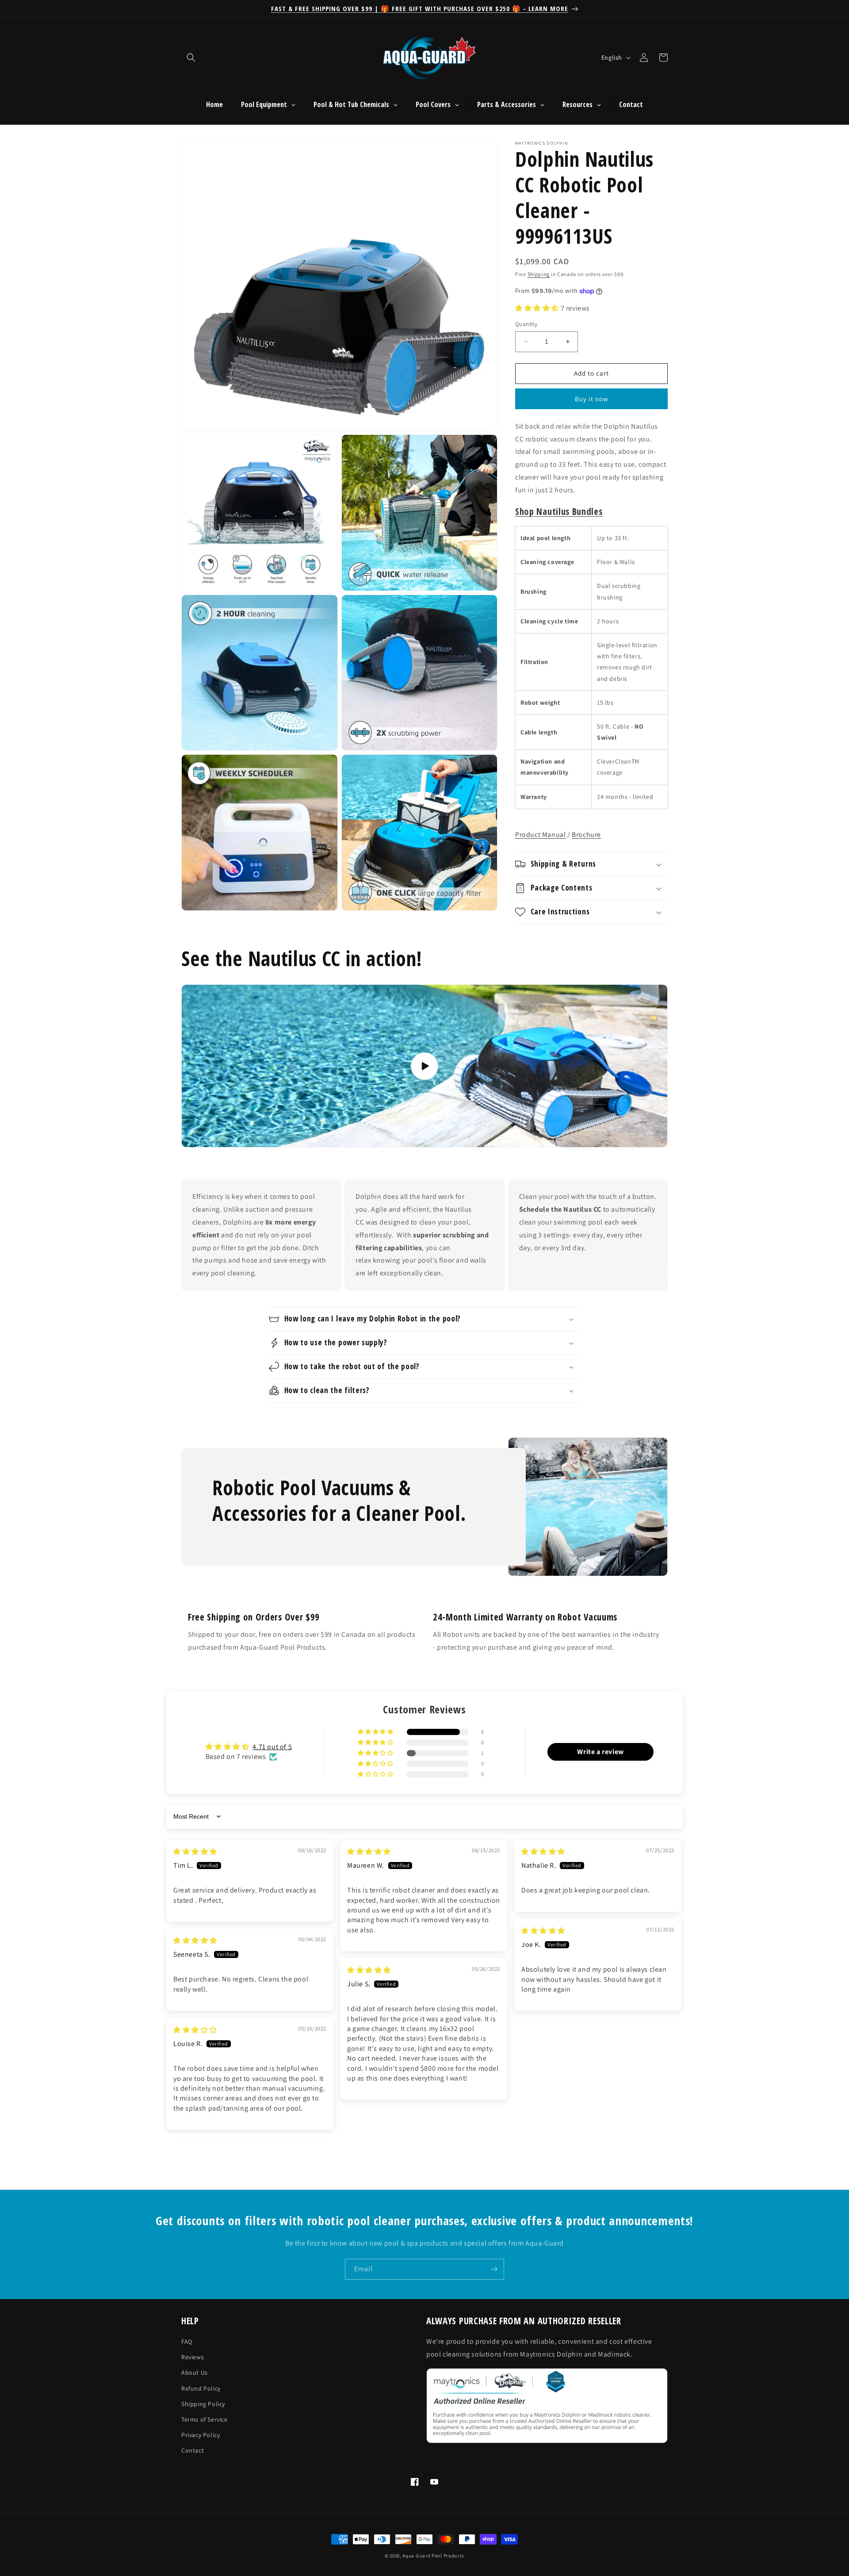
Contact (193, 2450)
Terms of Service (205, 2419)
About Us (195, 2373)
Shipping (539, 274)
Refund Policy (201, 2388)
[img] (195, 1852)
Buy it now (592, 399)
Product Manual (540, 835)
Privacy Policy (201, 2435)
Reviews (193, 2357)
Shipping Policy (203, 2404)
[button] (191, 58)
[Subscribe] (494, 2269)
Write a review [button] (600, 1752)
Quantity (526, 324)
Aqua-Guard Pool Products (433, 2556)
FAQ (187, 2342)
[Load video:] (424, 1066)
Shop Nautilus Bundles (559, 511)
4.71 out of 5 (272, 1747)
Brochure (586, 835)
